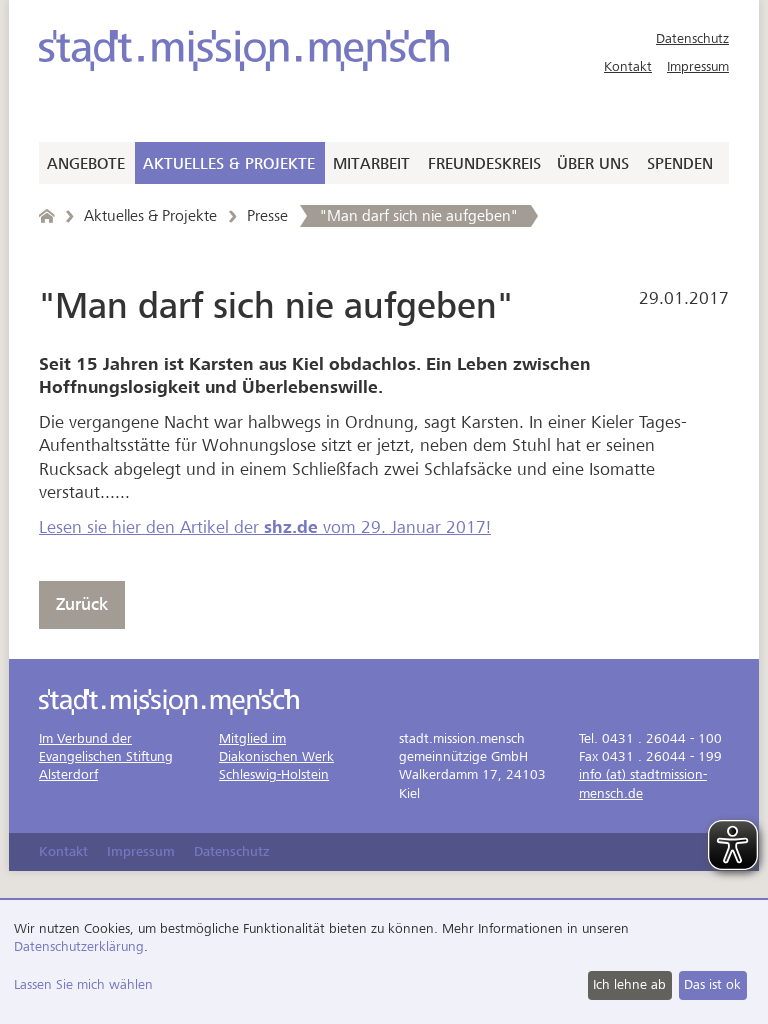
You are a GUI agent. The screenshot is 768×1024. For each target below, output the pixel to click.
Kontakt (628, 66)
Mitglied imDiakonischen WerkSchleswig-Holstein (276, 756)
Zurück (82, 604)
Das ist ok (712, 984)
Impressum (698, 66)
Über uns (593, 164)
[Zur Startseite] (244, 50)
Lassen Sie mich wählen (83, 984)
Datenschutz (692, 38)
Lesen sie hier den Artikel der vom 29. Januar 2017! (265, 527)
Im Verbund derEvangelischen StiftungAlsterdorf (106, 756)
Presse (267, 216)
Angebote (86, 164)
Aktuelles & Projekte (229, 164)
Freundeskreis (484, 164)
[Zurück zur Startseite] (46, 216)
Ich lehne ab (629, 984)
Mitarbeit (371, 164)
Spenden (680, 164)
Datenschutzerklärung (79, 946)
